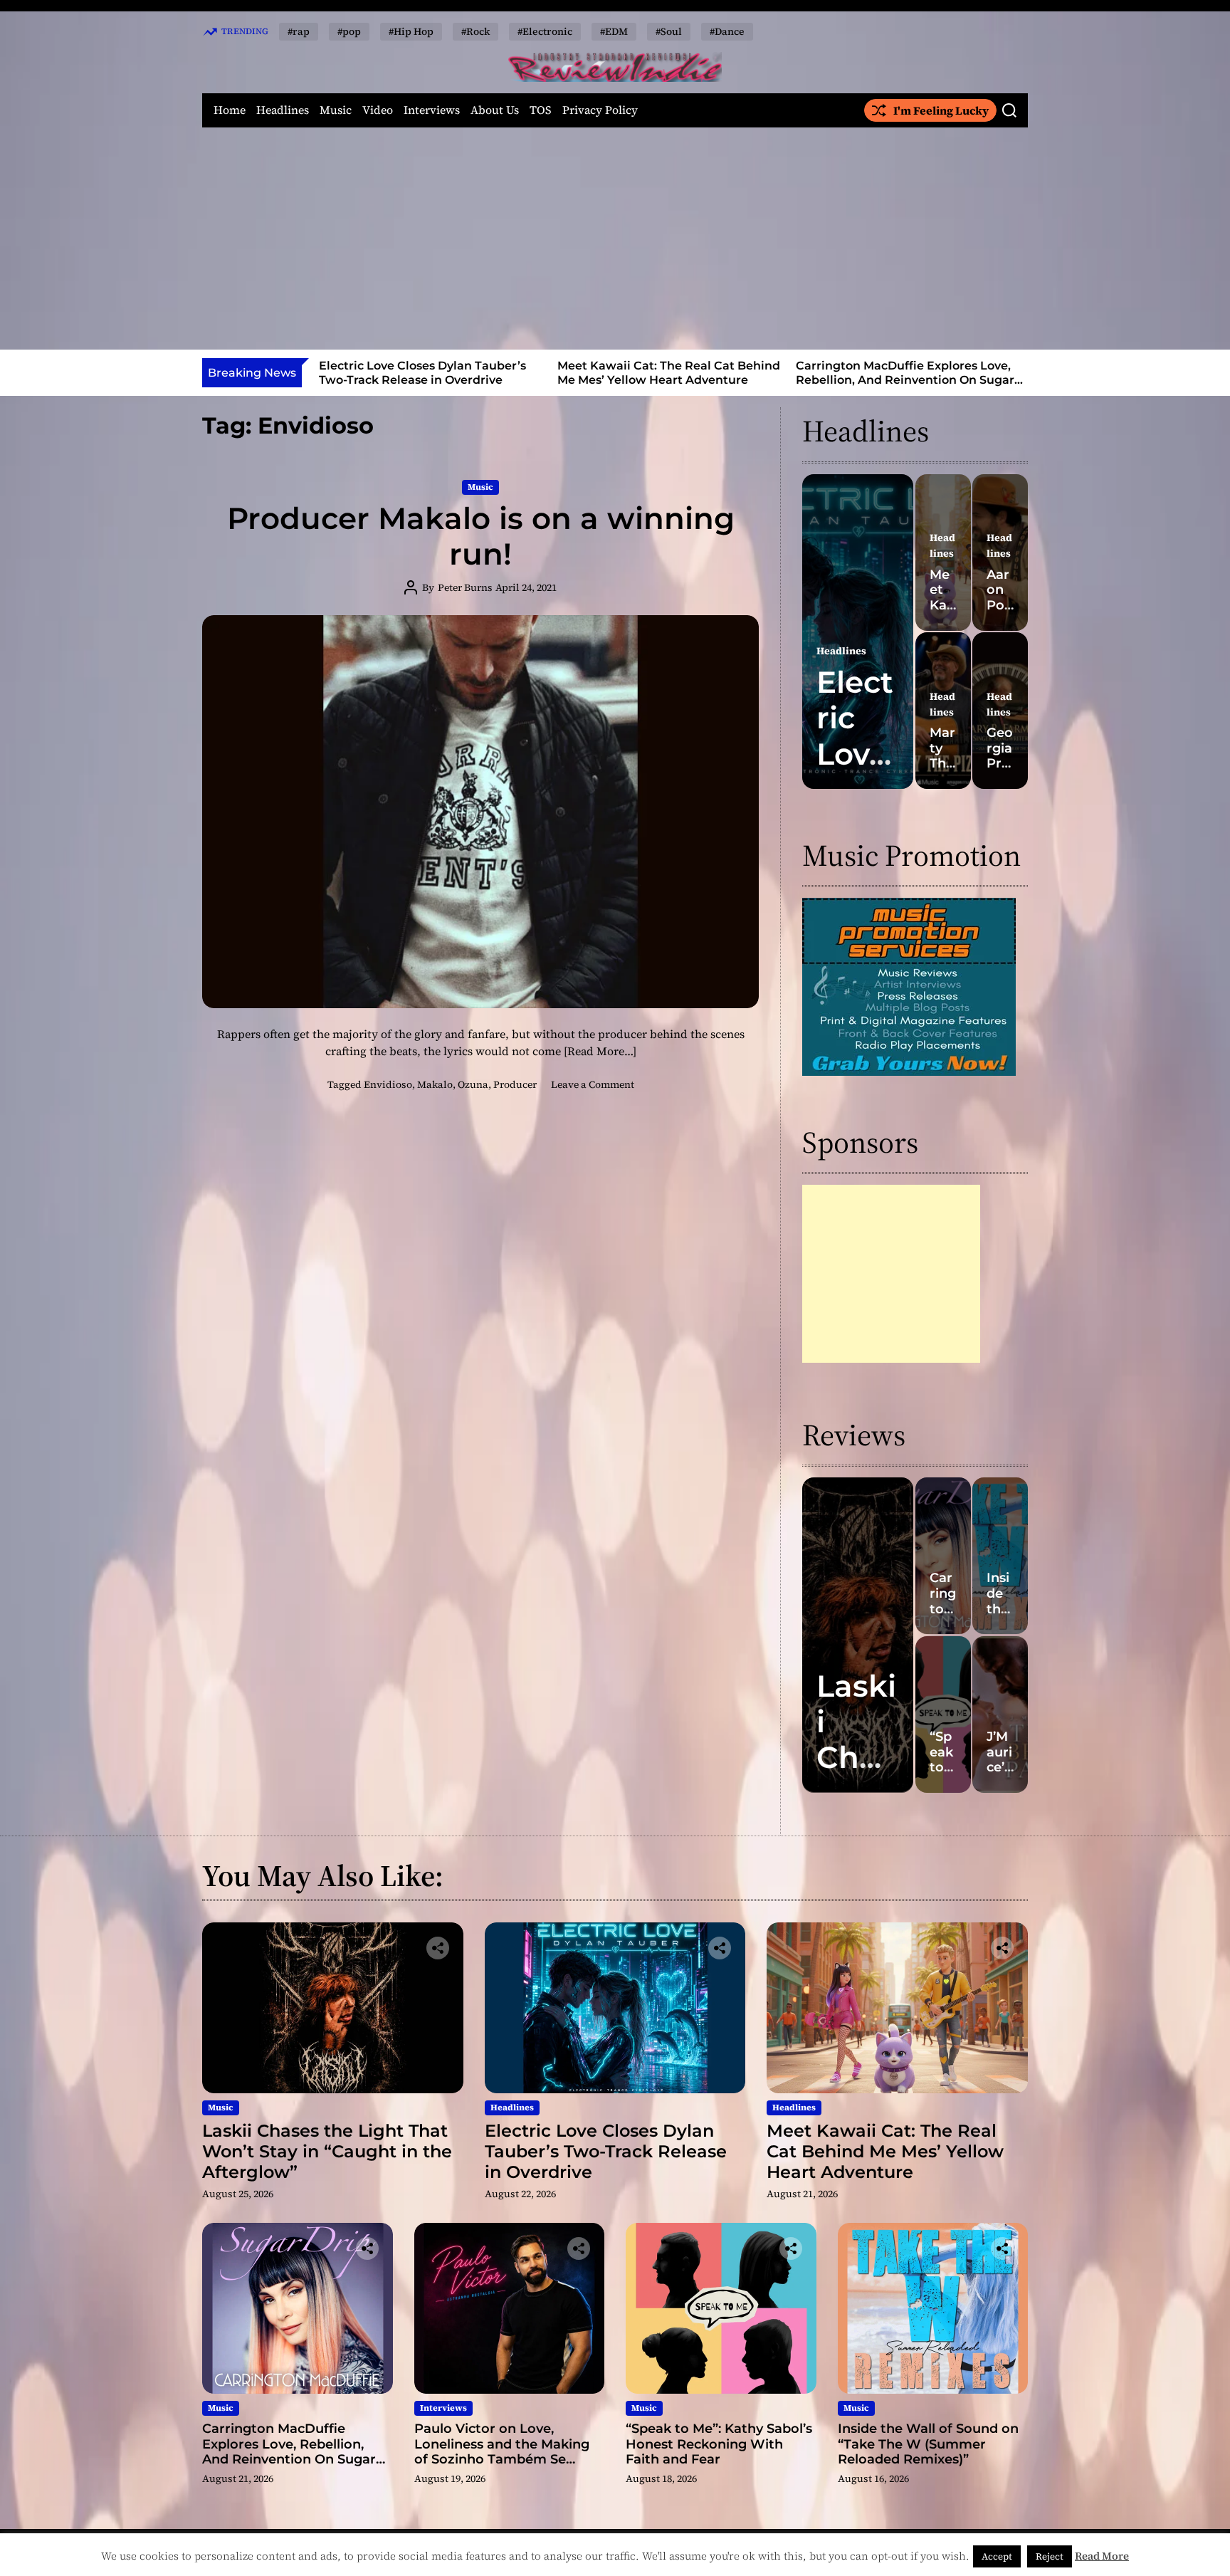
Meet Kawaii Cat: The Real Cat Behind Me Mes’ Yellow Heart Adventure (430, 372)
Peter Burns (465, 587)
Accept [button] (997, 2556)
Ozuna (473, 1084)
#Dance (727, 31)
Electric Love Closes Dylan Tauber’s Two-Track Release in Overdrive (606, 2151)
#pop (349, 31)
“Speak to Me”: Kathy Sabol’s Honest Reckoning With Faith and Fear (719, 2444)
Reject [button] (1050, 2556)
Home (230, 110)
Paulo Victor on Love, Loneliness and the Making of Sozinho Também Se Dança (903, 379)
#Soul (669, 31)
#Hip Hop (411, 31)
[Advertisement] (615, 239)
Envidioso (388, 1084)
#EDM (614, 31)
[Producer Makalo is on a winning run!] (480, 812)
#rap (299, 31)
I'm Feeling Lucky (941, 110)
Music (336, 110)
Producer (515, 1084)
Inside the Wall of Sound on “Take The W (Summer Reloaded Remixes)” (928, 2444)
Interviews (432, 110)
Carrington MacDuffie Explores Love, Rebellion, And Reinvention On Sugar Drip (667, 379)
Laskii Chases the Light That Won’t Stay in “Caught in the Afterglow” (327, 2151)
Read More (1102, 2556)
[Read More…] (600, 1051)
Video (378, 110)
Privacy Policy (600, 110)
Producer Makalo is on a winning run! (481, 536)
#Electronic (545, 31)
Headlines (283, 110)
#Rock (475, 31)
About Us (495, 110)
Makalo (435, 1084)
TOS (541, 110)
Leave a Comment (593, 1084)
